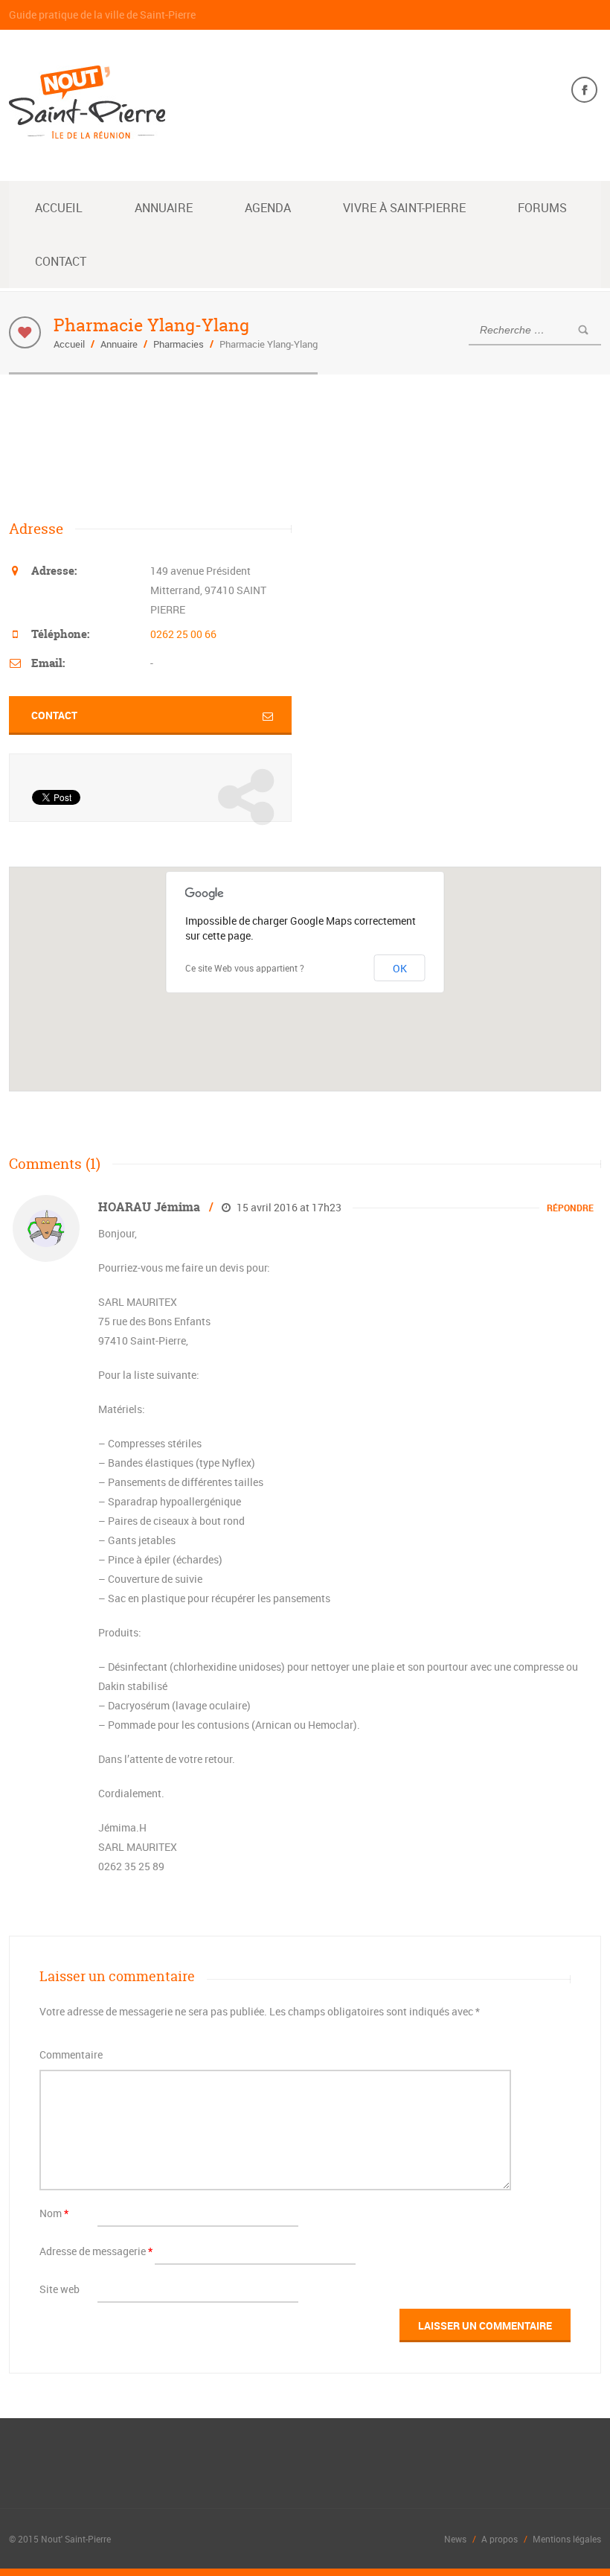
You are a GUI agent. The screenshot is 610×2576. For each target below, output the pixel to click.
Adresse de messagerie (96, 2251)
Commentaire (71, 2054)
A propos (500, 2539)
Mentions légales (567, 2539)
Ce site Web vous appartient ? (245, 968)
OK (400, 968)
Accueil (59, 208)
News (455, 2539)
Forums (542, 208)
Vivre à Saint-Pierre (404, 208)
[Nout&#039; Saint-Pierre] (87, 130)
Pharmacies (179, 344)
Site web (60, 2289)
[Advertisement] (280, 445)
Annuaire (164, 208)
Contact (61, 261)
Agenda (268, 208)
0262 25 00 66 (183, 634)
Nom (54, 2213)
